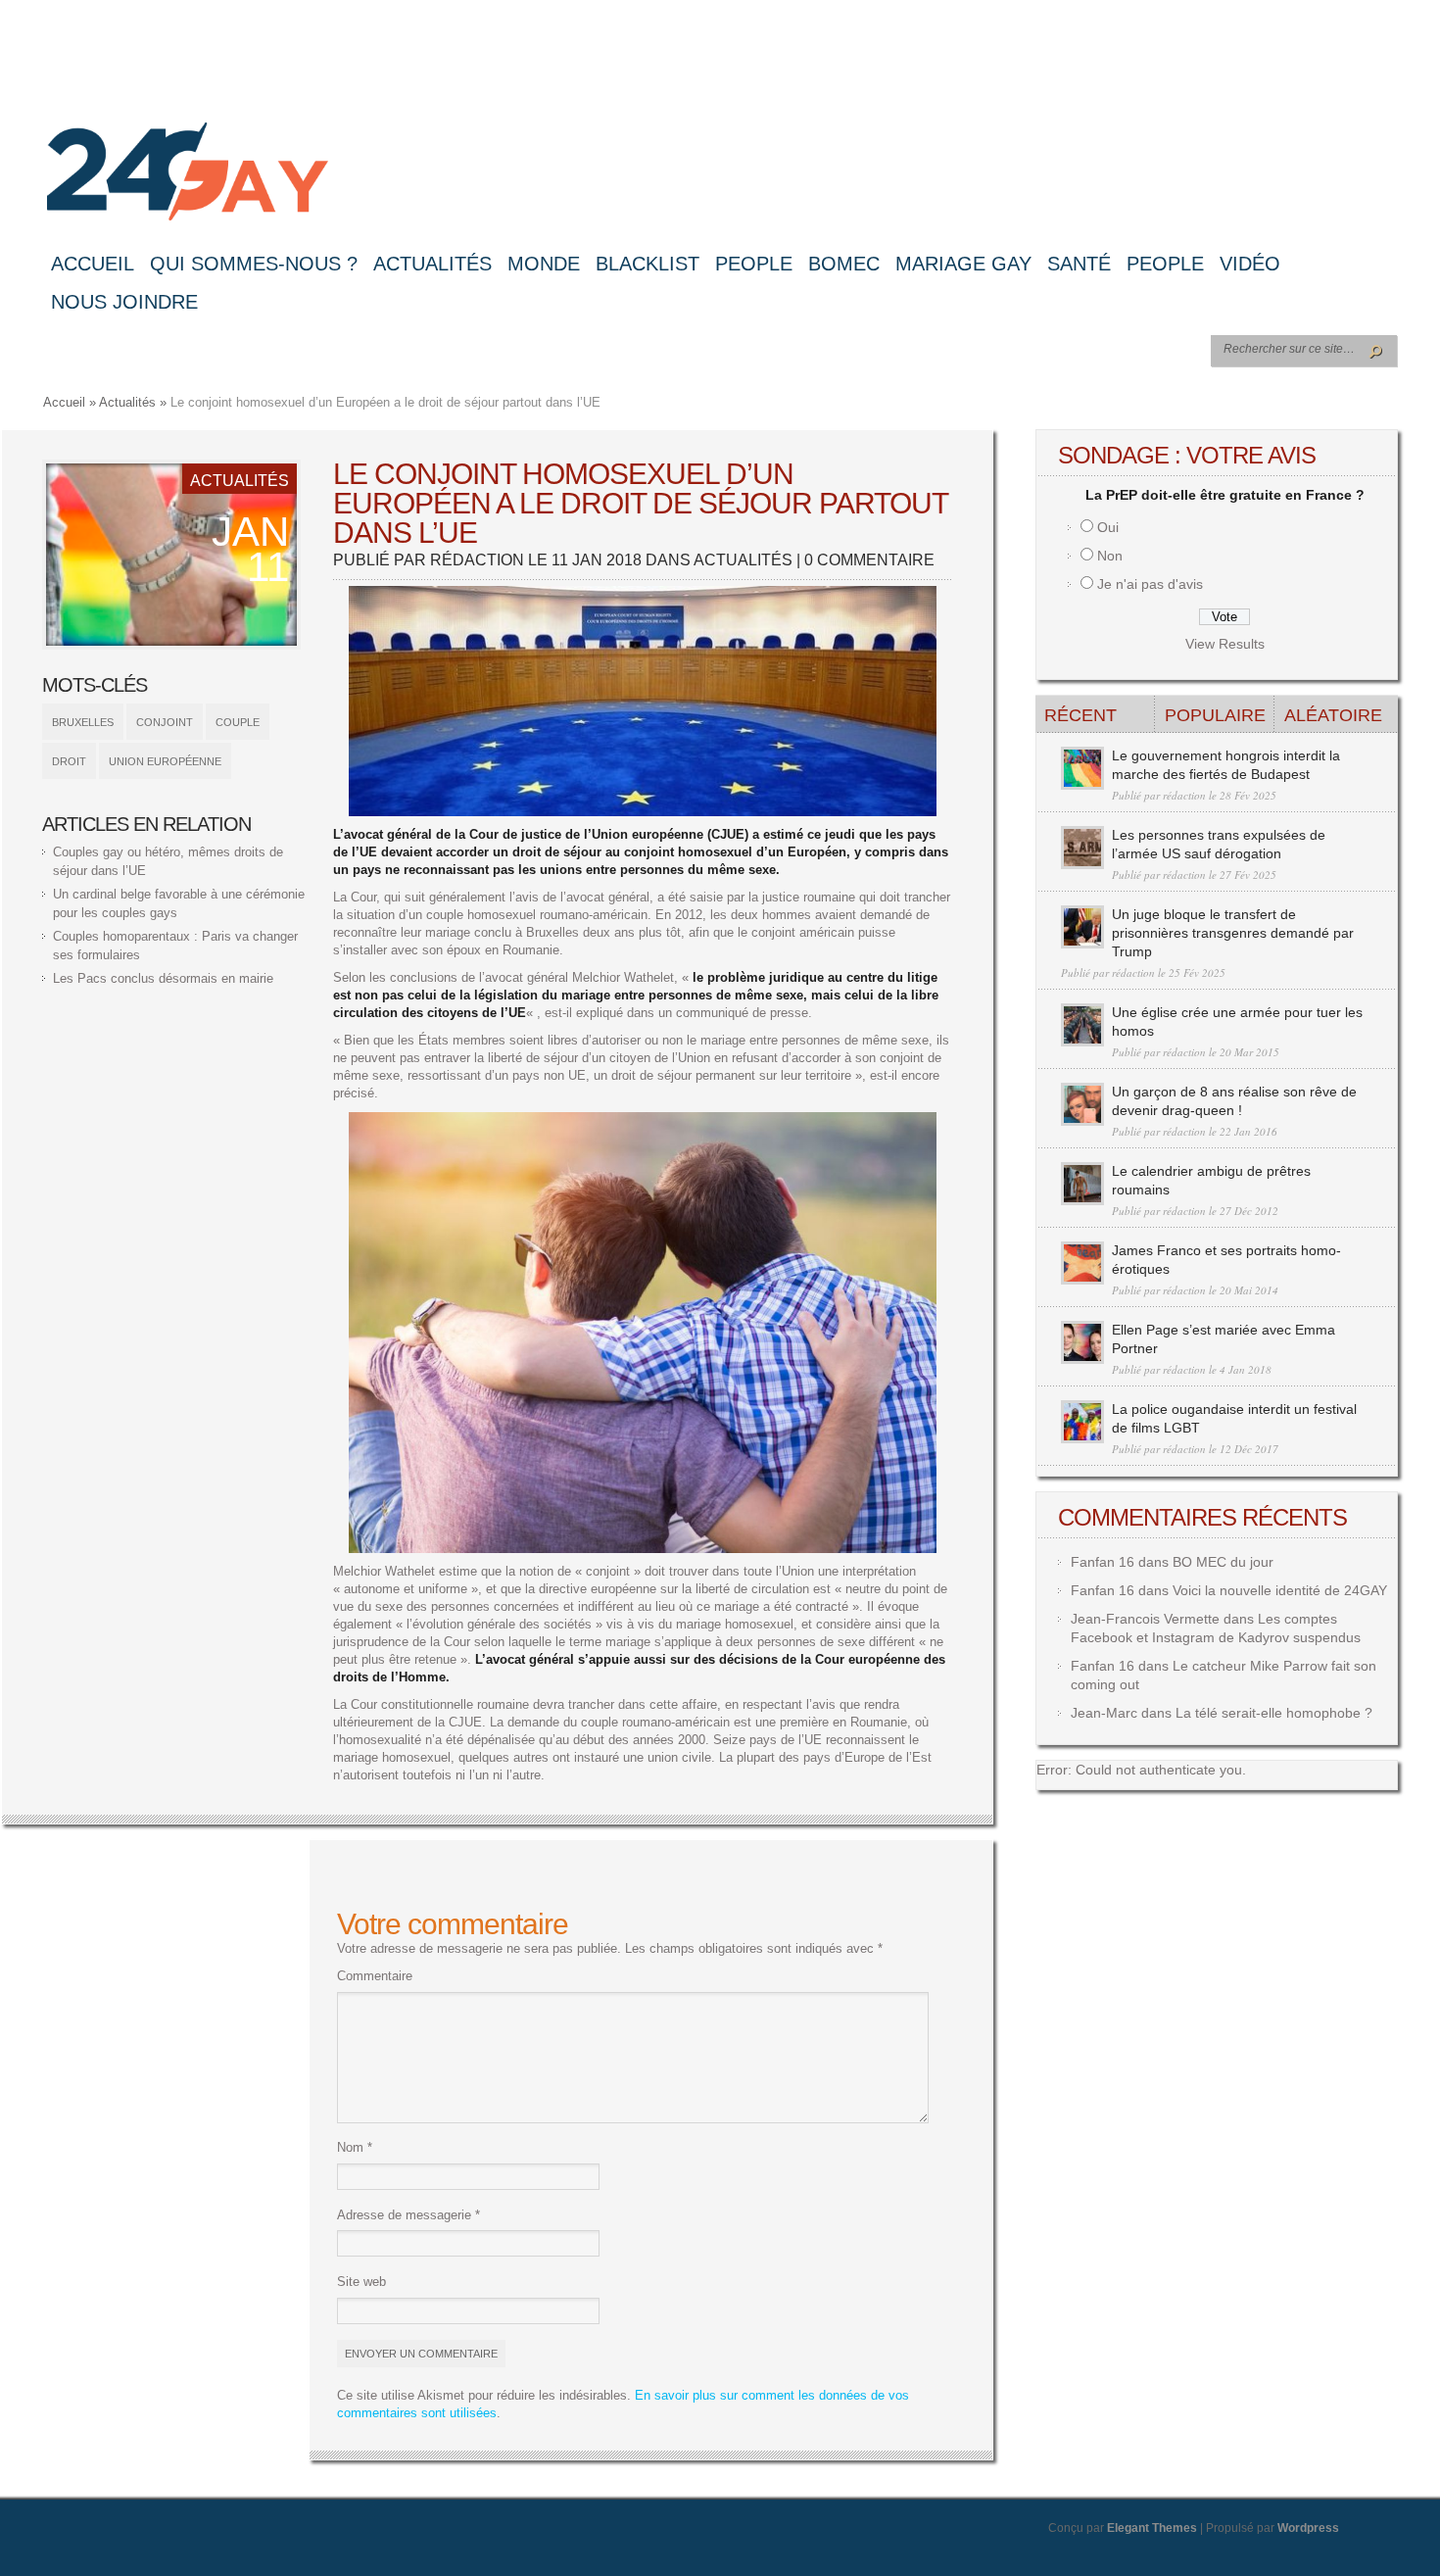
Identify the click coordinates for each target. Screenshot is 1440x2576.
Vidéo (1250, 264)
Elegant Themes (1152, 2528)
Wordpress (1308, 2528)
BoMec (844, 264)
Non (1110, 556)
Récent (1080, 715)
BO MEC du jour (1223, 1562)
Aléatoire (1333, 715)
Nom (355, 2147)
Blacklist (648, 264)
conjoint (165, 722)
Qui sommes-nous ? (254, 264)
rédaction (477, 560)
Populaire (1215, 715)
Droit (69, 761)
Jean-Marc (1104, 1713)
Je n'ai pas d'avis (1150, 584)
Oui (1108, 527)
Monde (544, 264)
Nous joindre (124, 302)
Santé (1079, 264)
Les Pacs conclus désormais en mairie (163, 978)
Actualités (432, 264)
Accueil (93, 264)
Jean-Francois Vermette (1145, 1619)
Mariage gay (963, 264)
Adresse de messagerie (408, 2215)
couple (238, 722)
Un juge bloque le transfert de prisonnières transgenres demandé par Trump (1233, 933)
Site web (361, 2282)
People (754, 264)
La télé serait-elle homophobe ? (1274, 1713)
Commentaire (375, 1976)
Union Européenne (165, 761)
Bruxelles (83, 722)
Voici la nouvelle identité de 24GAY (1280, 1590)
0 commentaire (869, 560)
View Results (1225, 644)
